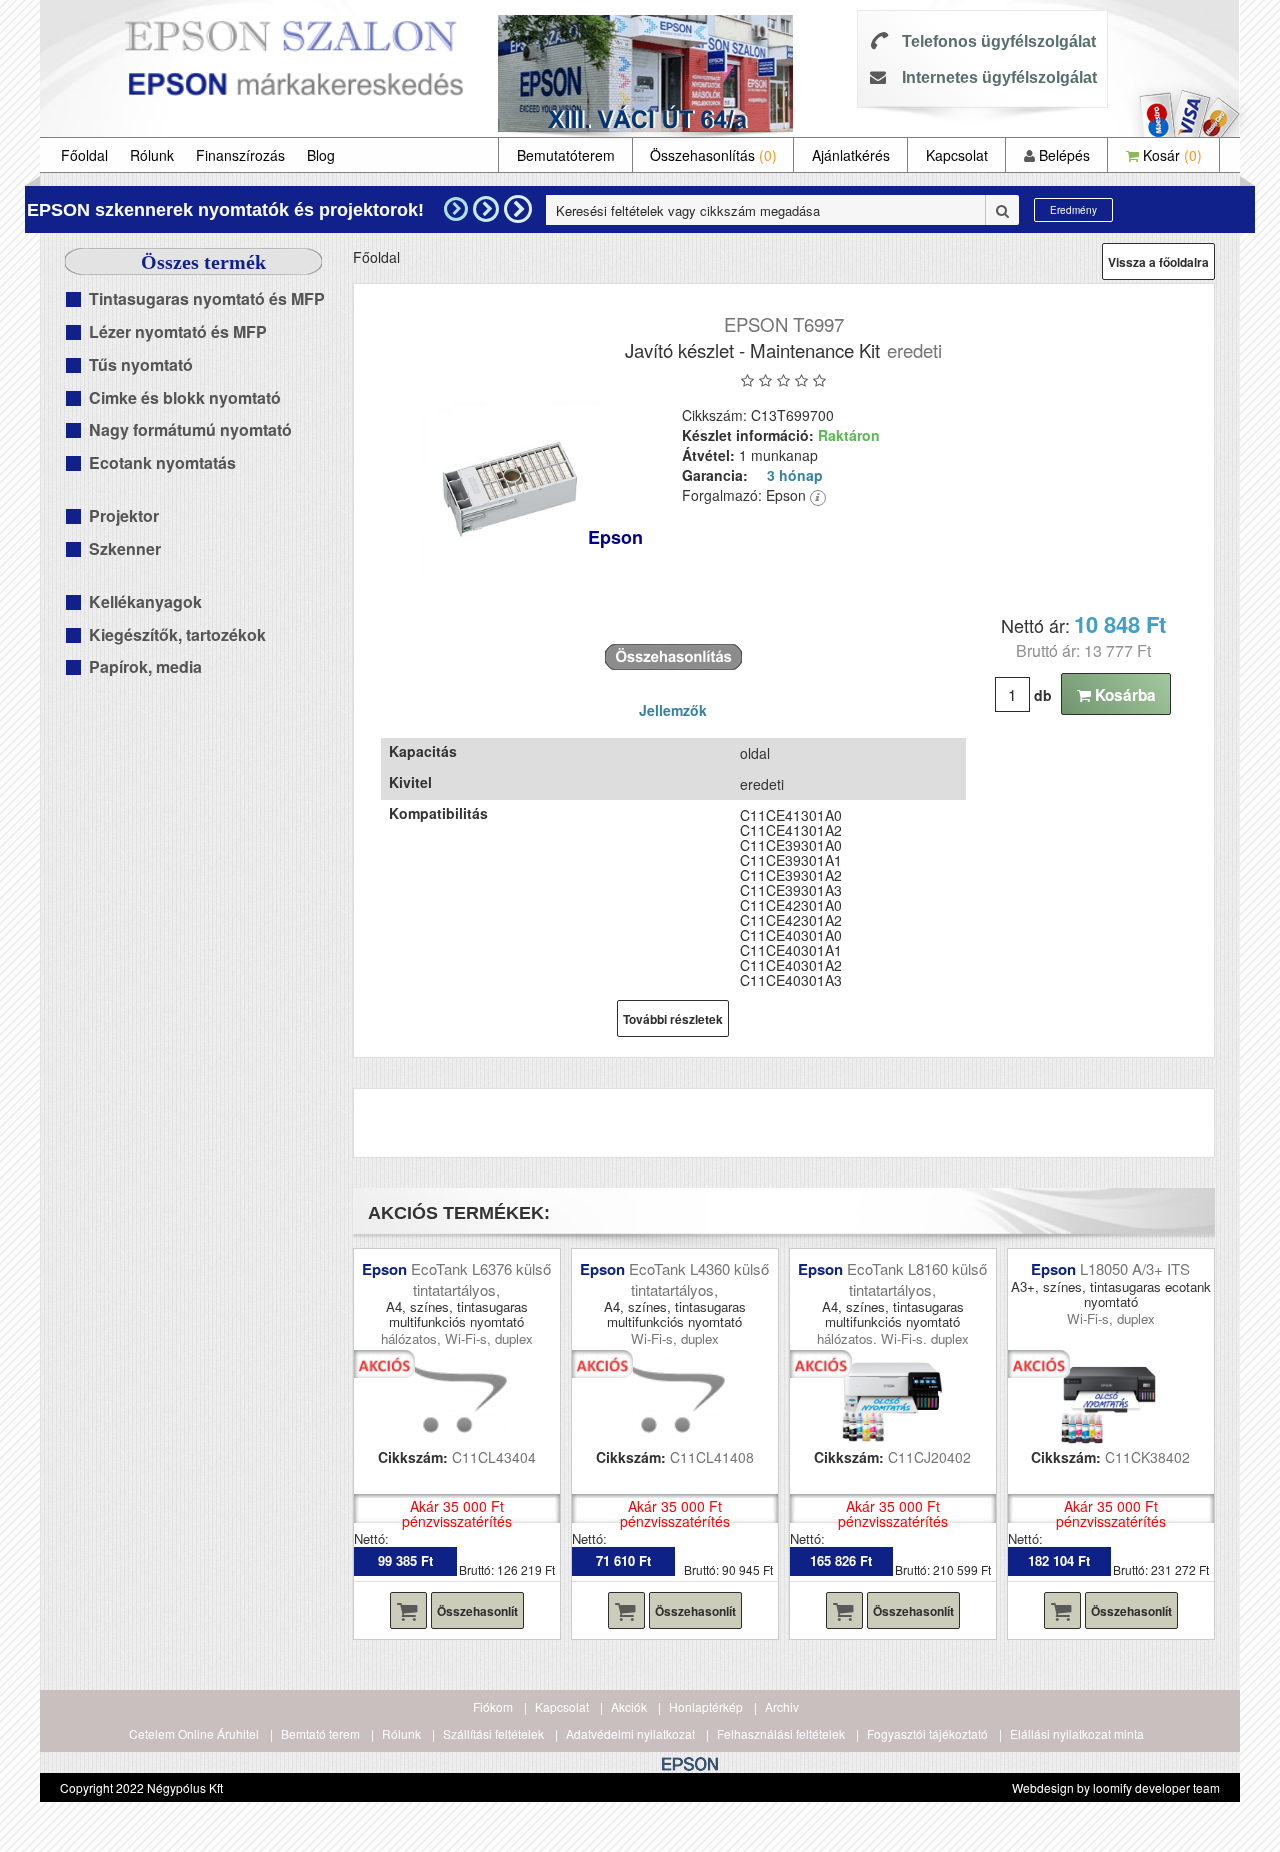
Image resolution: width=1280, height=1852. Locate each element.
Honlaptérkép (706, 1706)
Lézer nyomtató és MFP (178, 331)
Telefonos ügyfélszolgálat (999, 41)
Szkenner (125, 548)
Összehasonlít (477, 1611)
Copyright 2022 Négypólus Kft (141, 1787)
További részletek (673, 1019)
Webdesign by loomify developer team (1116, 1787)
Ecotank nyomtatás (162, 462)
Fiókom (493, 1706)
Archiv (782, 1706)
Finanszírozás (240, 155)
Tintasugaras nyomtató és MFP (207, 298)
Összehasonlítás (713, 155)
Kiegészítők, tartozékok (177, 634)
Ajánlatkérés (851, 155)
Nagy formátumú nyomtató (190, 429)
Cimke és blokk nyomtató (185, 397)
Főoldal (84, 155)
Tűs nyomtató (141, 364)
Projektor (124, 515)
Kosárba (1123, 695)
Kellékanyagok (145, 601)
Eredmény (1073, 210)
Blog (321, 155)
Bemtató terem (320, 1733)
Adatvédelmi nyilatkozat (630, 1733)
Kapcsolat (957, 155)
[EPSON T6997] (510, 489)
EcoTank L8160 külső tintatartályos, (917, 1279)
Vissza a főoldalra (1158, 262)
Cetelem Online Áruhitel (194, 1733)
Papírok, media (145, 666)
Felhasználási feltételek (781, 1733)
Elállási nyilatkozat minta (1077, 1733)
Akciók (629, 1706)
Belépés (1062, 155)
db (1043, 695)
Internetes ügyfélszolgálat (999, 77)
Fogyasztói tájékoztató (927, 1733)
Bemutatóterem (566, 155)
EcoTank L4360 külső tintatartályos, (699, 1279)
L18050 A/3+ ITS (1135, 1268)
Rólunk (152, 155)
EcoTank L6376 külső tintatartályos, (481, 1279)
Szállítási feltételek (493, 1733)
